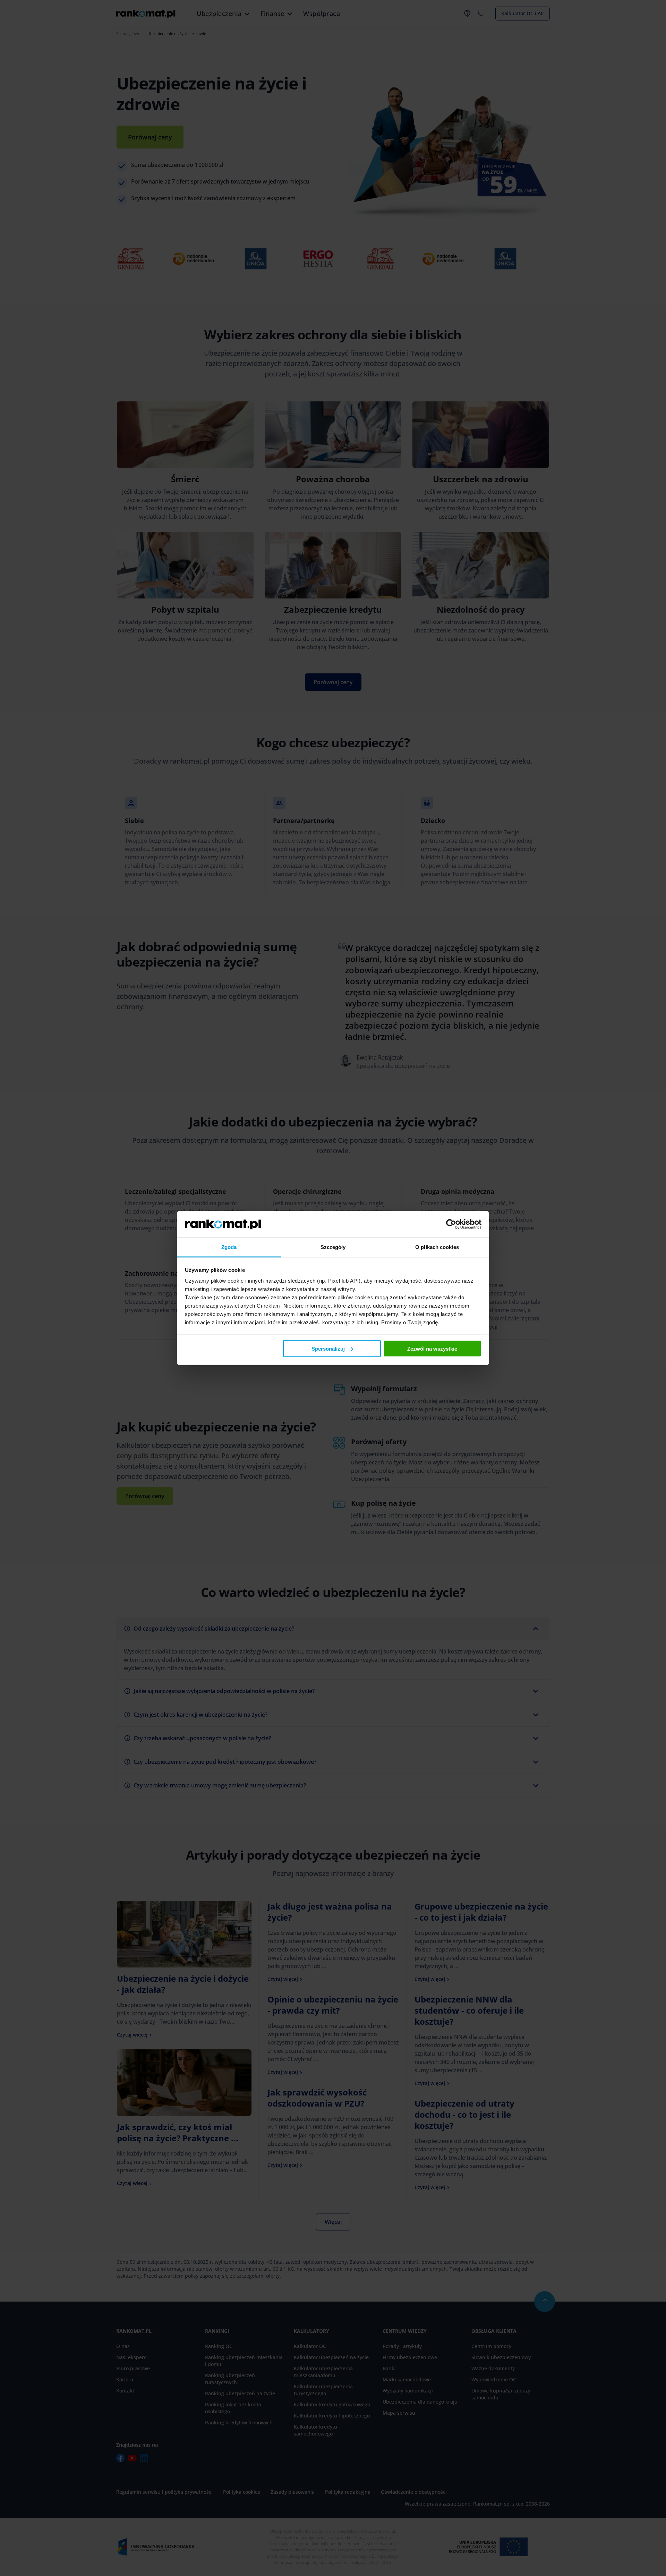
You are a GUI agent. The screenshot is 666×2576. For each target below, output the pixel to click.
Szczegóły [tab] (333, 1247)
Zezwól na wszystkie (432, 1348)
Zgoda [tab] (229, 1247)
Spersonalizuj (328, 1348)
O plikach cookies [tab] (437, 1247)
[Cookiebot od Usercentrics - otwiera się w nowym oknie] (451, 1224)
